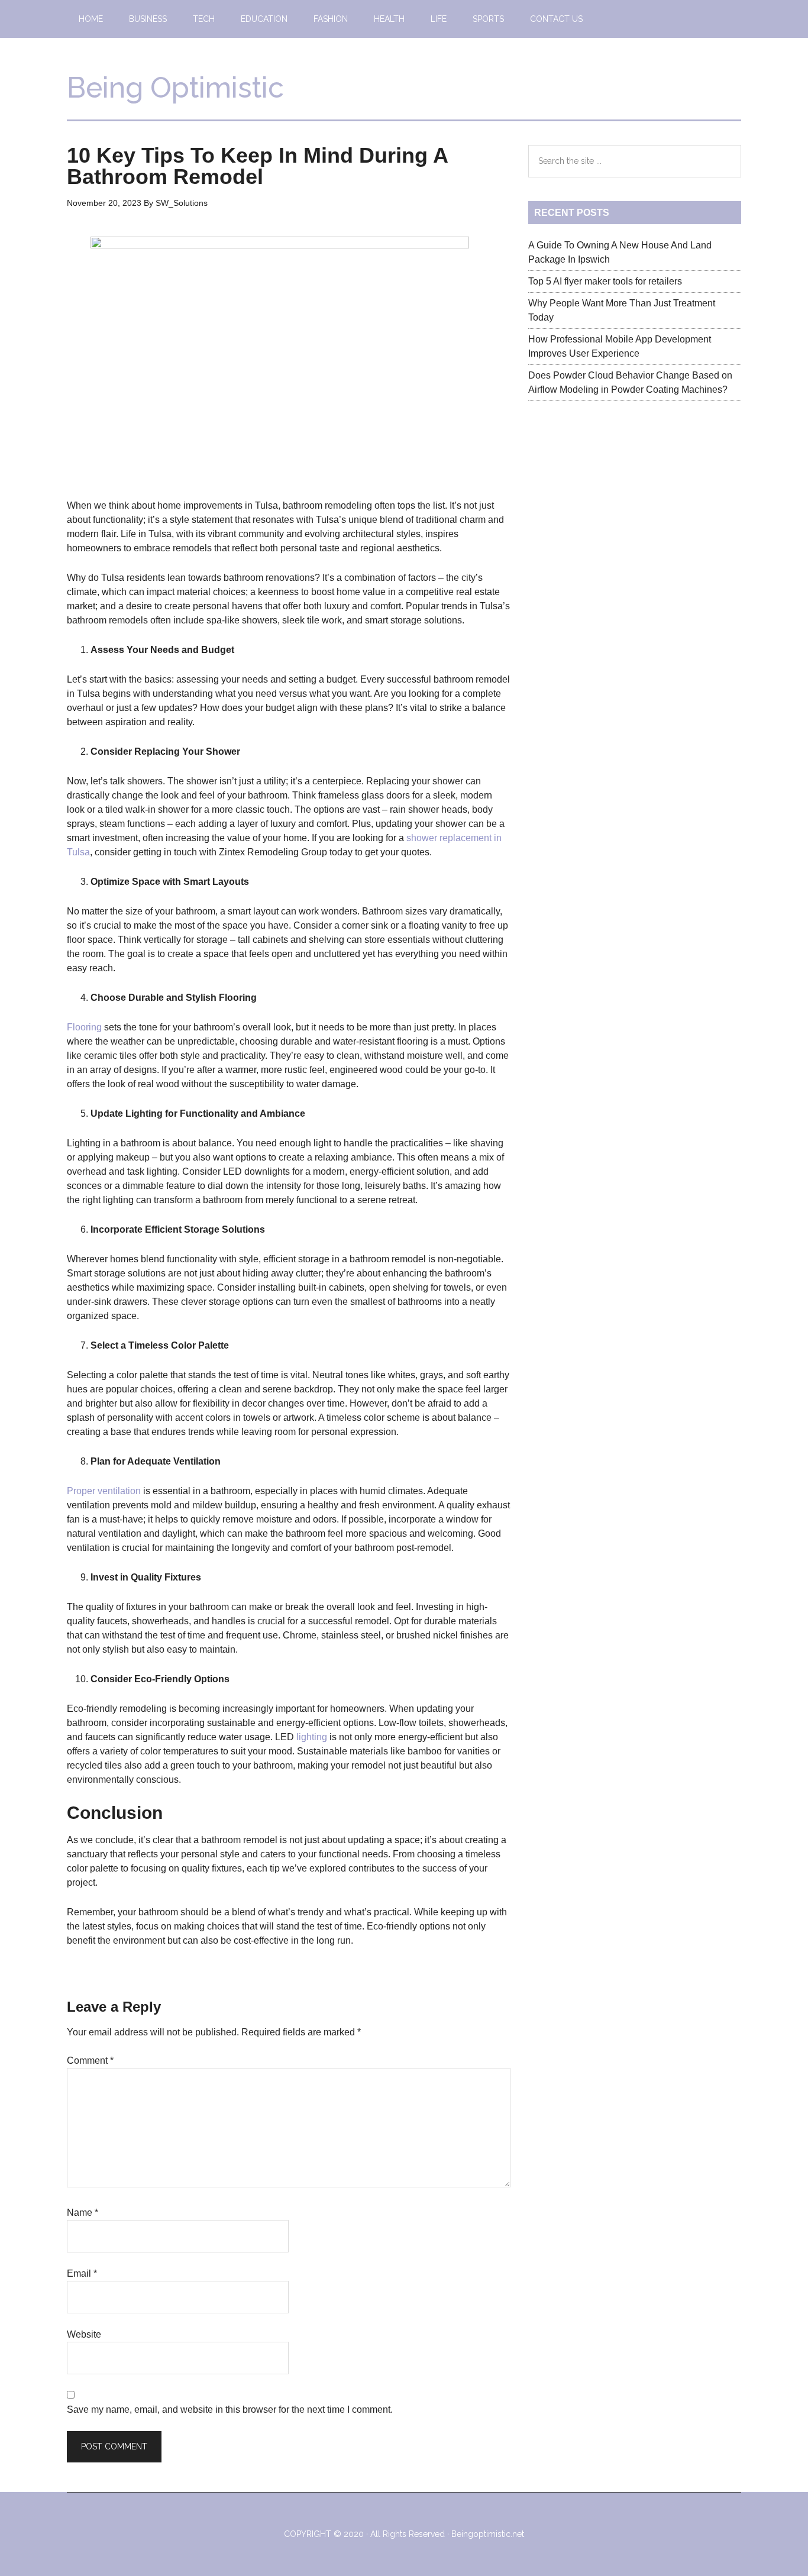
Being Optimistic (175, 88)
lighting (312, 1737)
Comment (90, 2061)
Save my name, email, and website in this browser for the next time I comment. (230, 2409)
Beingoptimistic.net (488, 2534)
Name (83, 2213)
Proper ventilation (104, 1491)
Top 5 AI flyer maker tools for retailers (605, 281)
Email (82, 2273)
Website (84, 2334)
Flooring (84, 1027)
